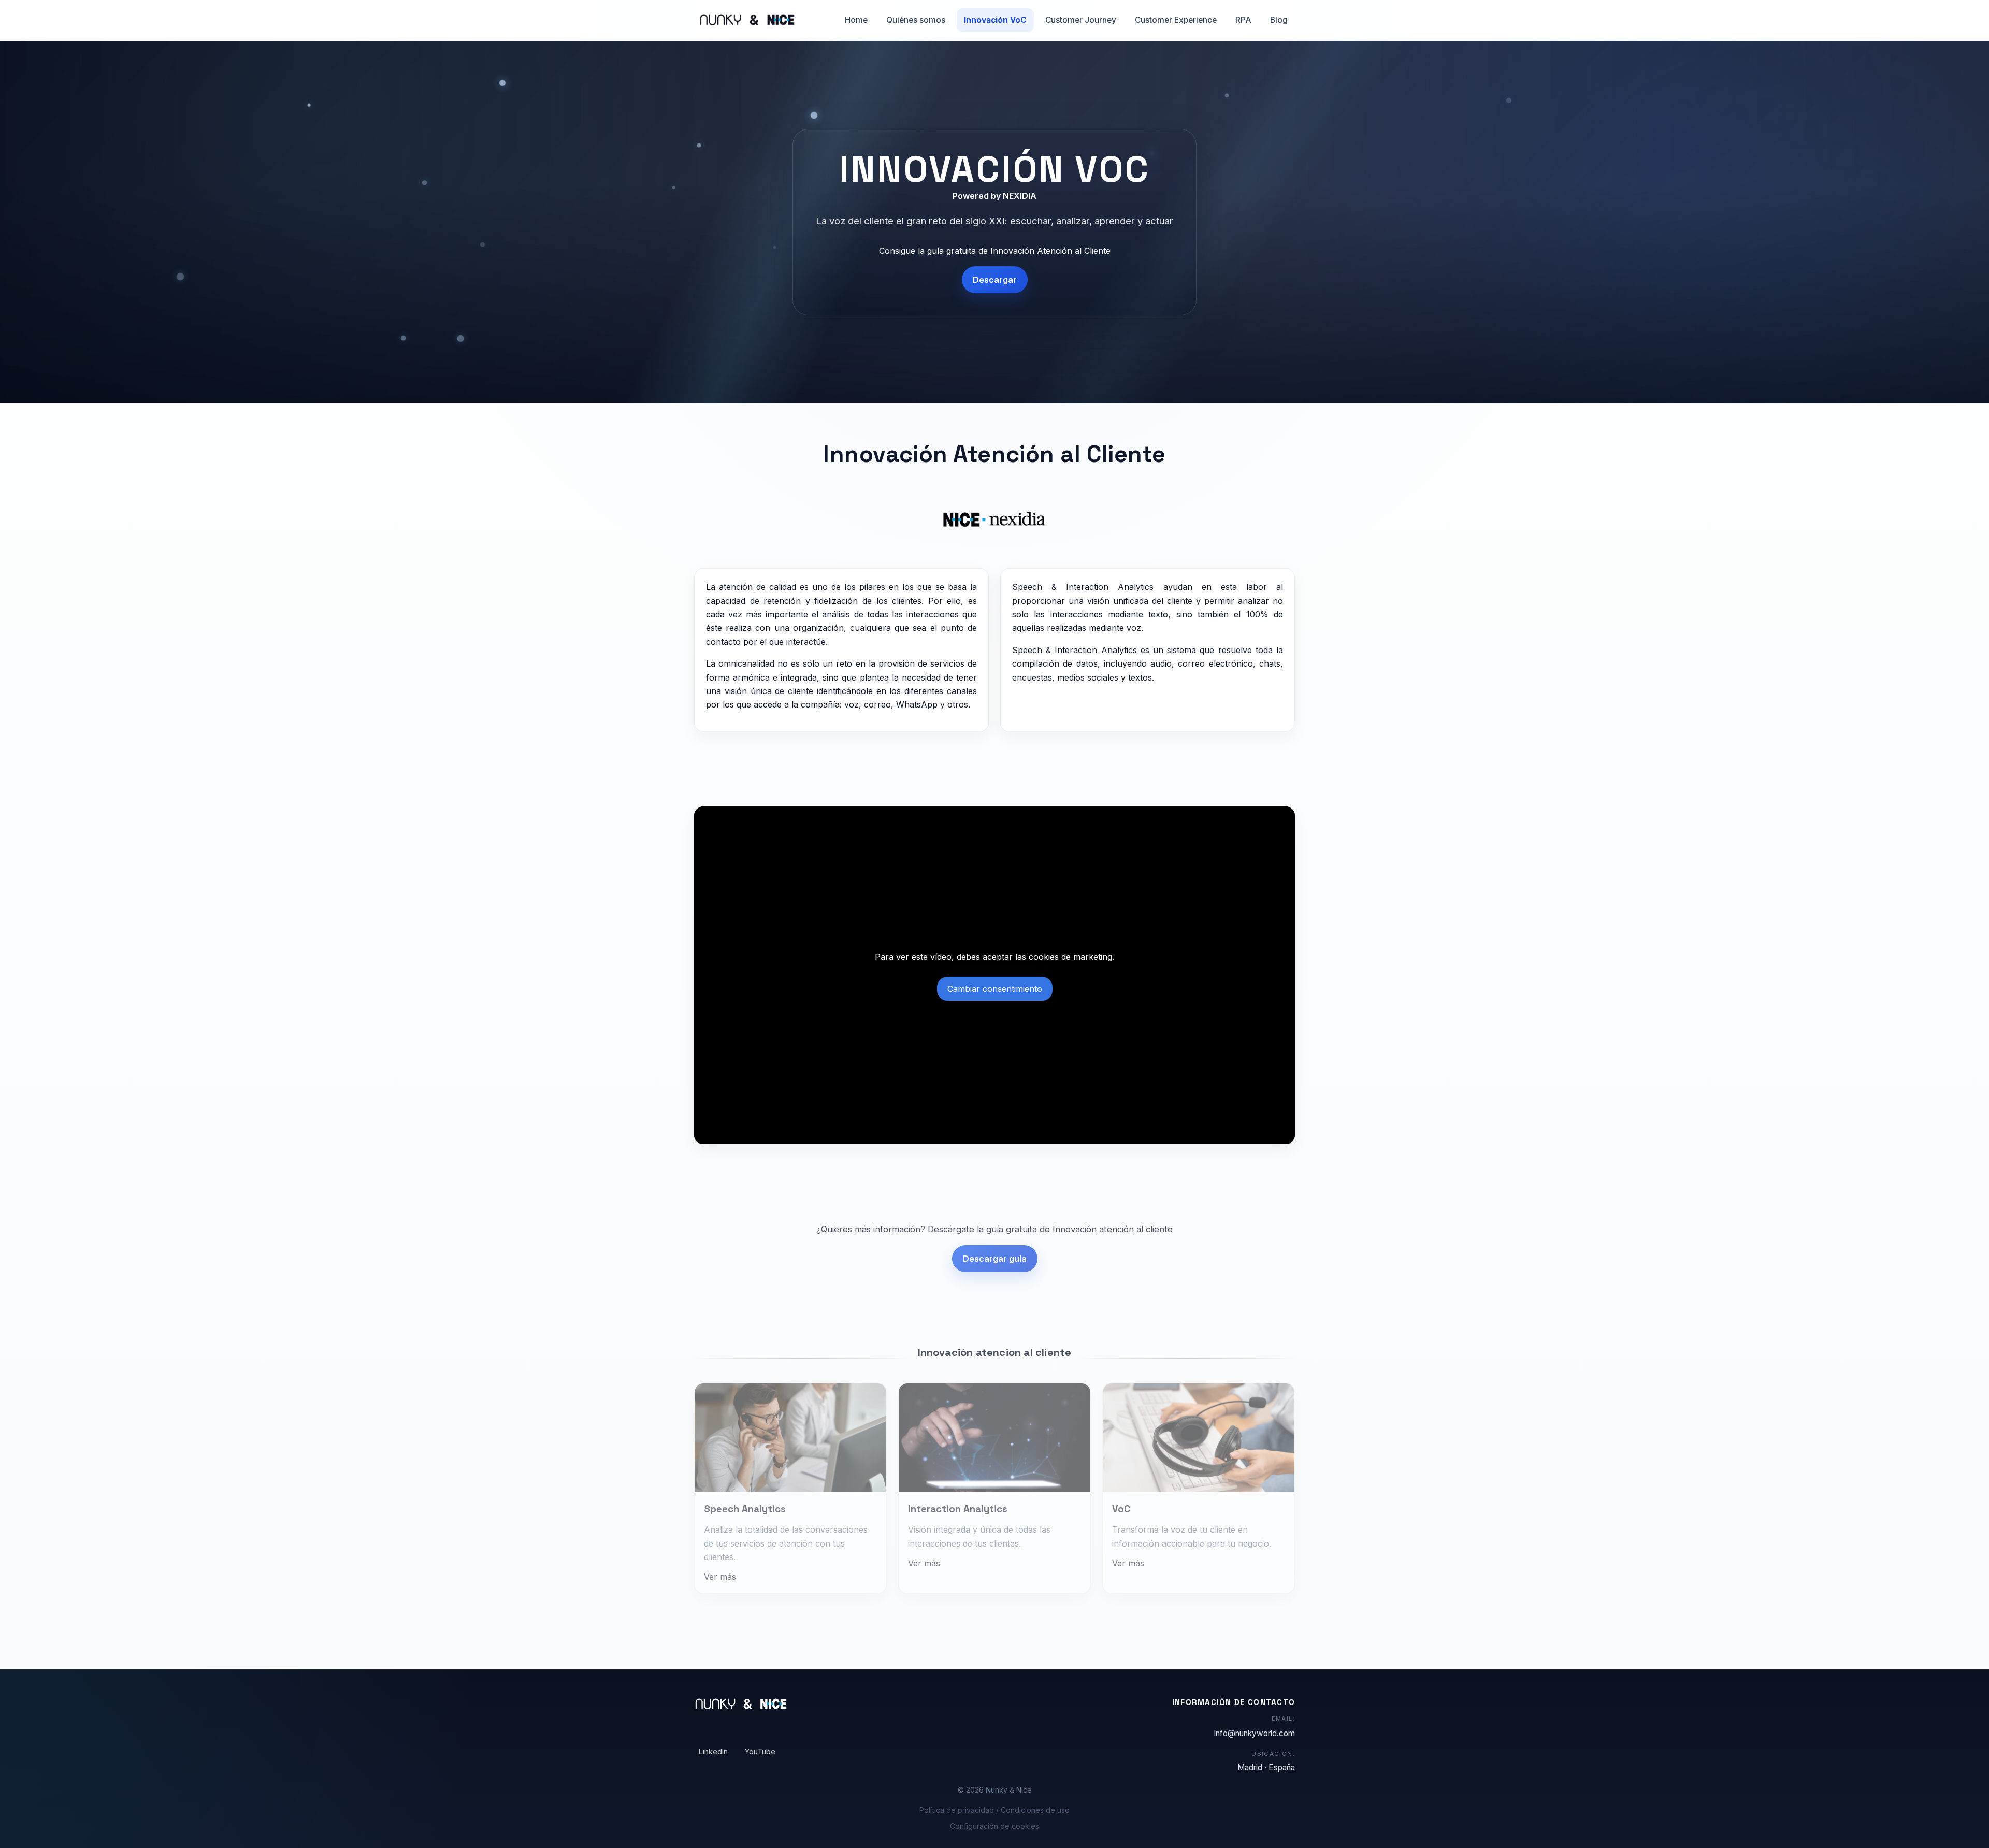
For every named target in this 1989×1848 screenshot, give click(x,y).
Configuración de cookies (994, 1826)
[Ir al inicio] (745, 20)
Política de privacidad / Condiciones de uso (994, 1810)
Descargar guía (995, 1255)
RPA (1243, 20)
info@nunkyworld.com (1255, 1733)
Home (856, 20)
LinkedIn (713, 1751)
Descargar (995, 280)
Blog (1279, 20)
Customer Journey (1081, 20)
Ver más (720, 1569)
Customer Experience (1176, 20)
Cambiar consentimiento (995, 989)
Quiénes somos (916, 20)
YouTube (760, 1751)
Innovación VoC (995, 20)
